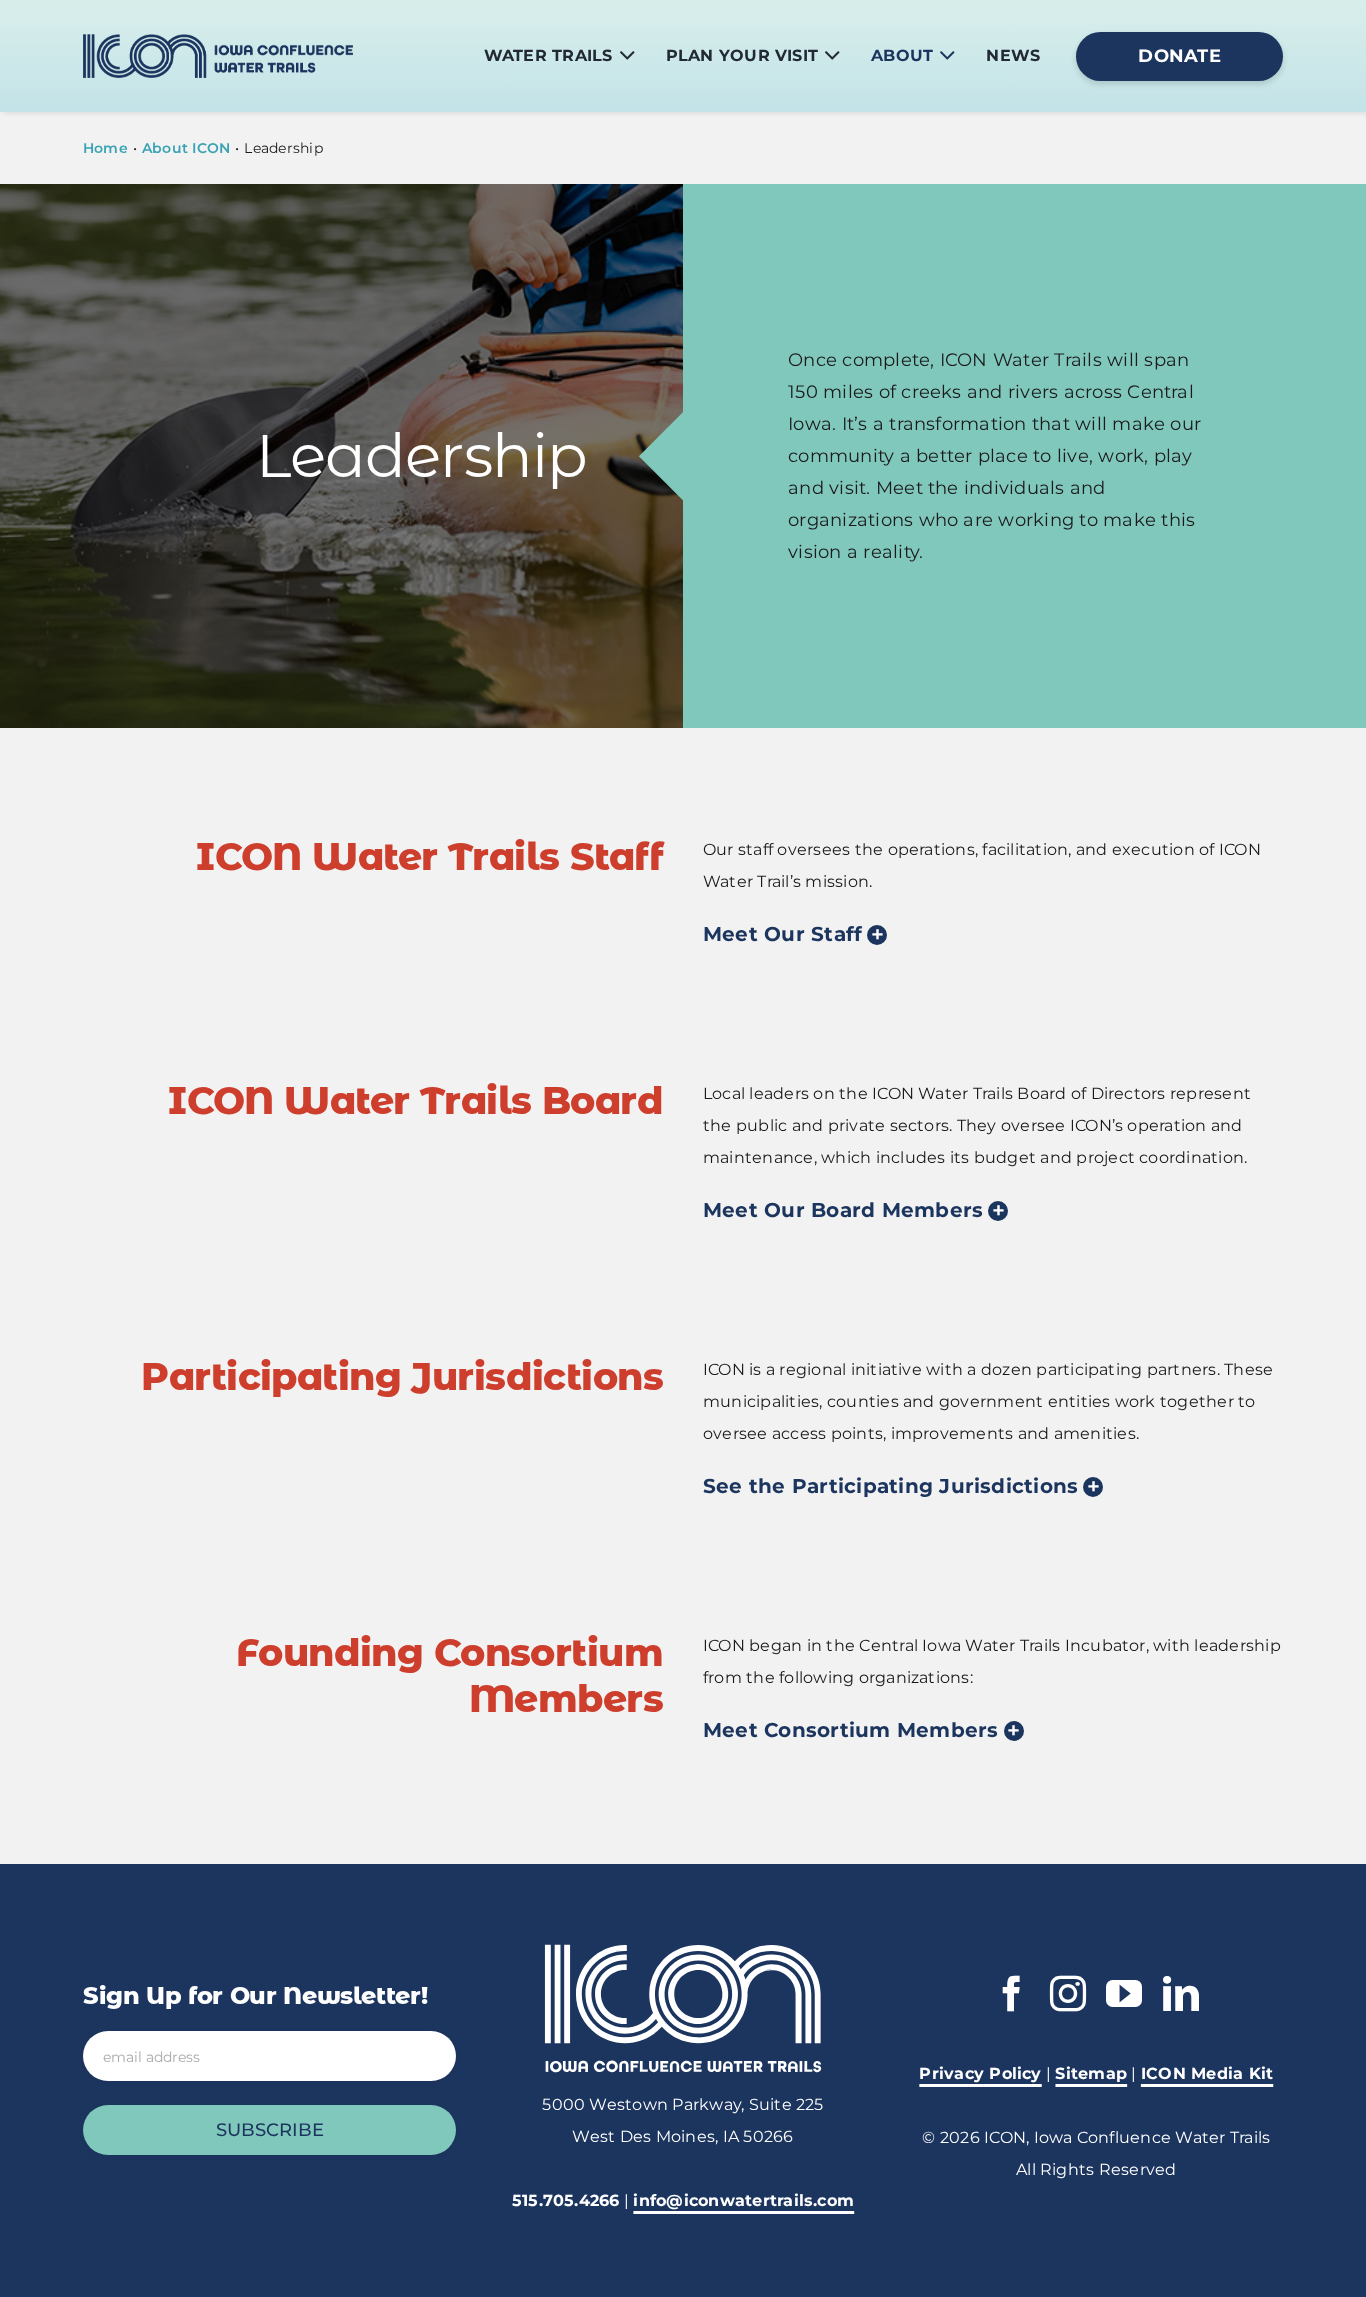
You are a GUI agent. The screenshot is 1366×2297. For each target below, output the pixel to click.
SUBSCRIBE (270, 2130)
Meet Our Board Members (843, 1210)
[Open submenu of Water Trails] (627, 56)
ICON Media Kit (1207, 2073)
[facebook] (1012, 1994)
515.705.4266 (566, 2200)
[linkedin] (1181, 1994)
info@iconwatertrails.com (743, 2200)
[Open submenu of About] (947, 56)
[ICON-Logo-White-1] (683, 1951)
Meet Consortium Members (851, 1730)
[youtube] (1124, 1994)
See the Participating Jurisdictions (890, 1486)
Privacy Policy (980, 2073)
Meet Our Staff (782, 934)
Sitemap (1091, 2073)
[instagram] (1068, 1994)
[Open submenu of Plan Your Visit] (832, 56)
